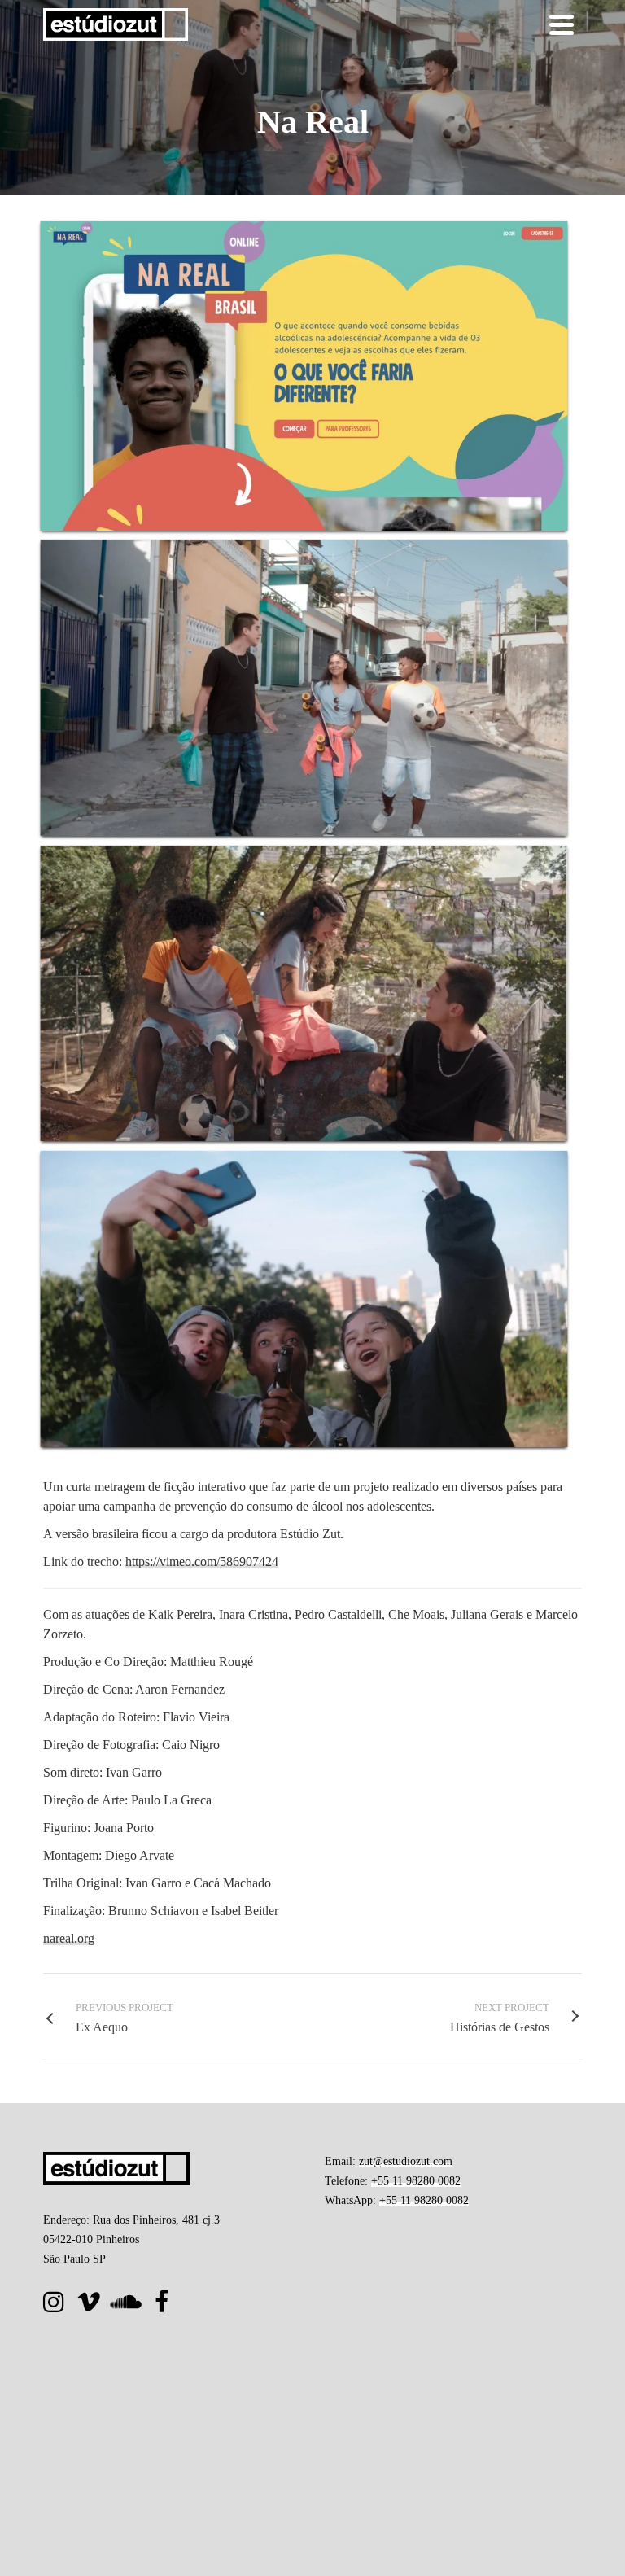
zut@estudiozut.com (406, 2161)
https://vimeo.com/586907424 (202, 1561)
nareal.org (69, 1938)
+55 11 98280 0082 (416, 2181)
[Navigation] (562, 24)
